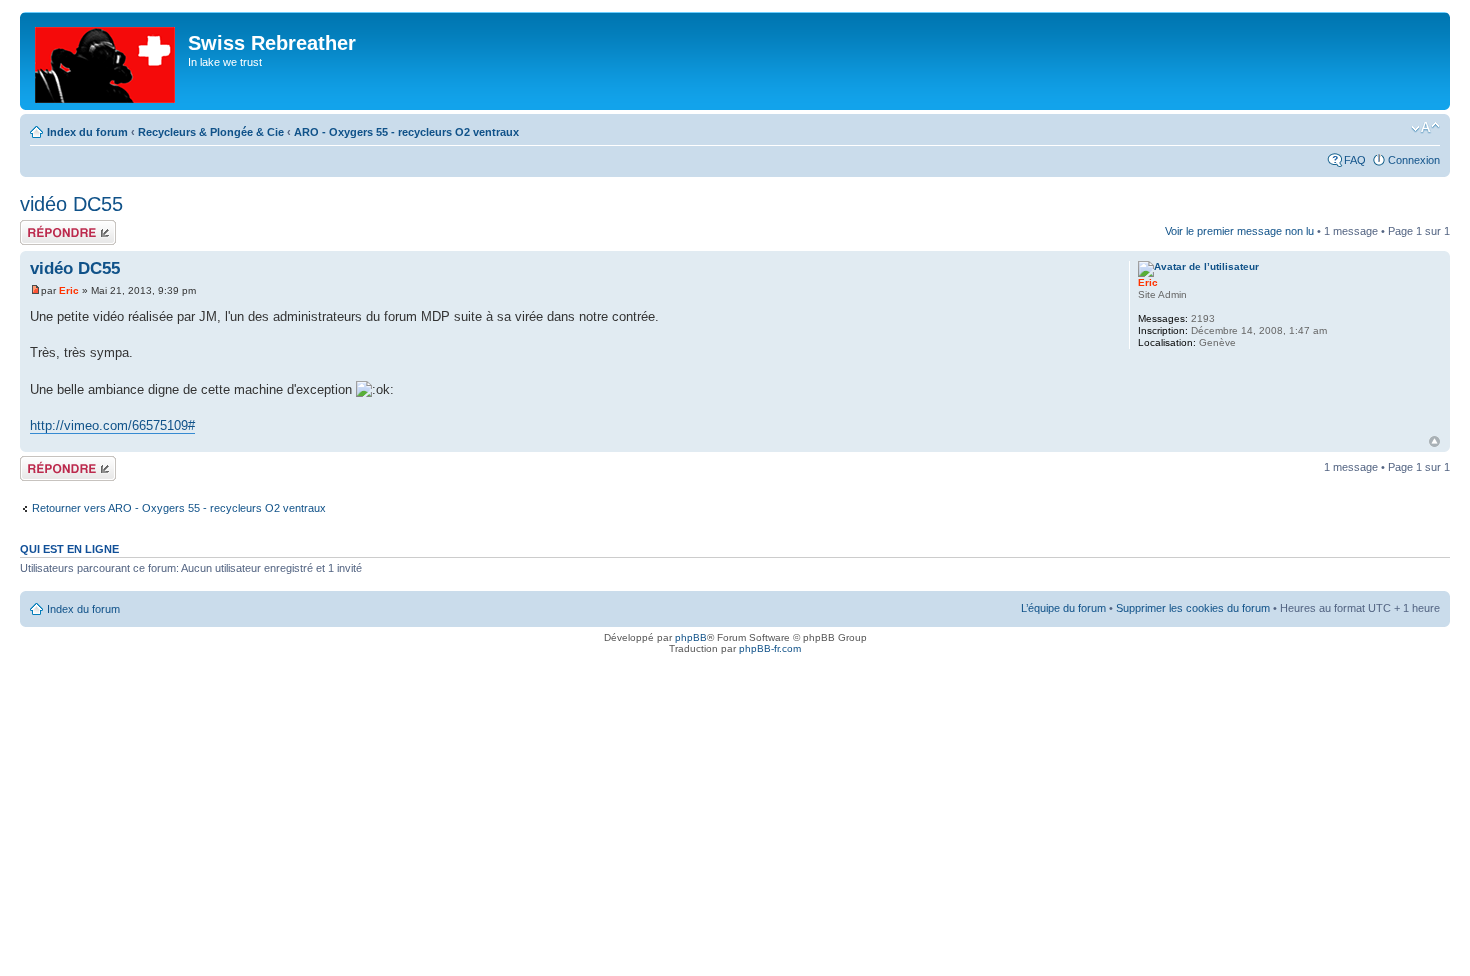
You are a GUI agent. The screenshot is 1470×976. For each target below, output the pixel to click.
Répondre (44, 226)
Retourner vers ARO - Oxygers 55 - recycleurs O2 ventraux (179, 508)
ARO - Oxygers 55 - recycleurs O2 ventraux (406, 132)
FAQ (1355, 160)
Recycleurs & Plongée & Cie (211, 132)
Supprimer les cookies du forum (1193, 608)
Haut (1434, 441)
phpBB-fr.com (770, 648)
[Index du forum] (106, 61)
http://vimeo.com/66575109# (112, 425)
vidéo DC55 (71, 204)
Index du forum (87, 132)
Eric (69, 290)
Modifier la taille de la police (1425, 128)
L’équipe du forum (1063, 608)
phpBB (691, 637)
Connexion (1414, 160)
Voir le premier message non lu (1239, 231)
